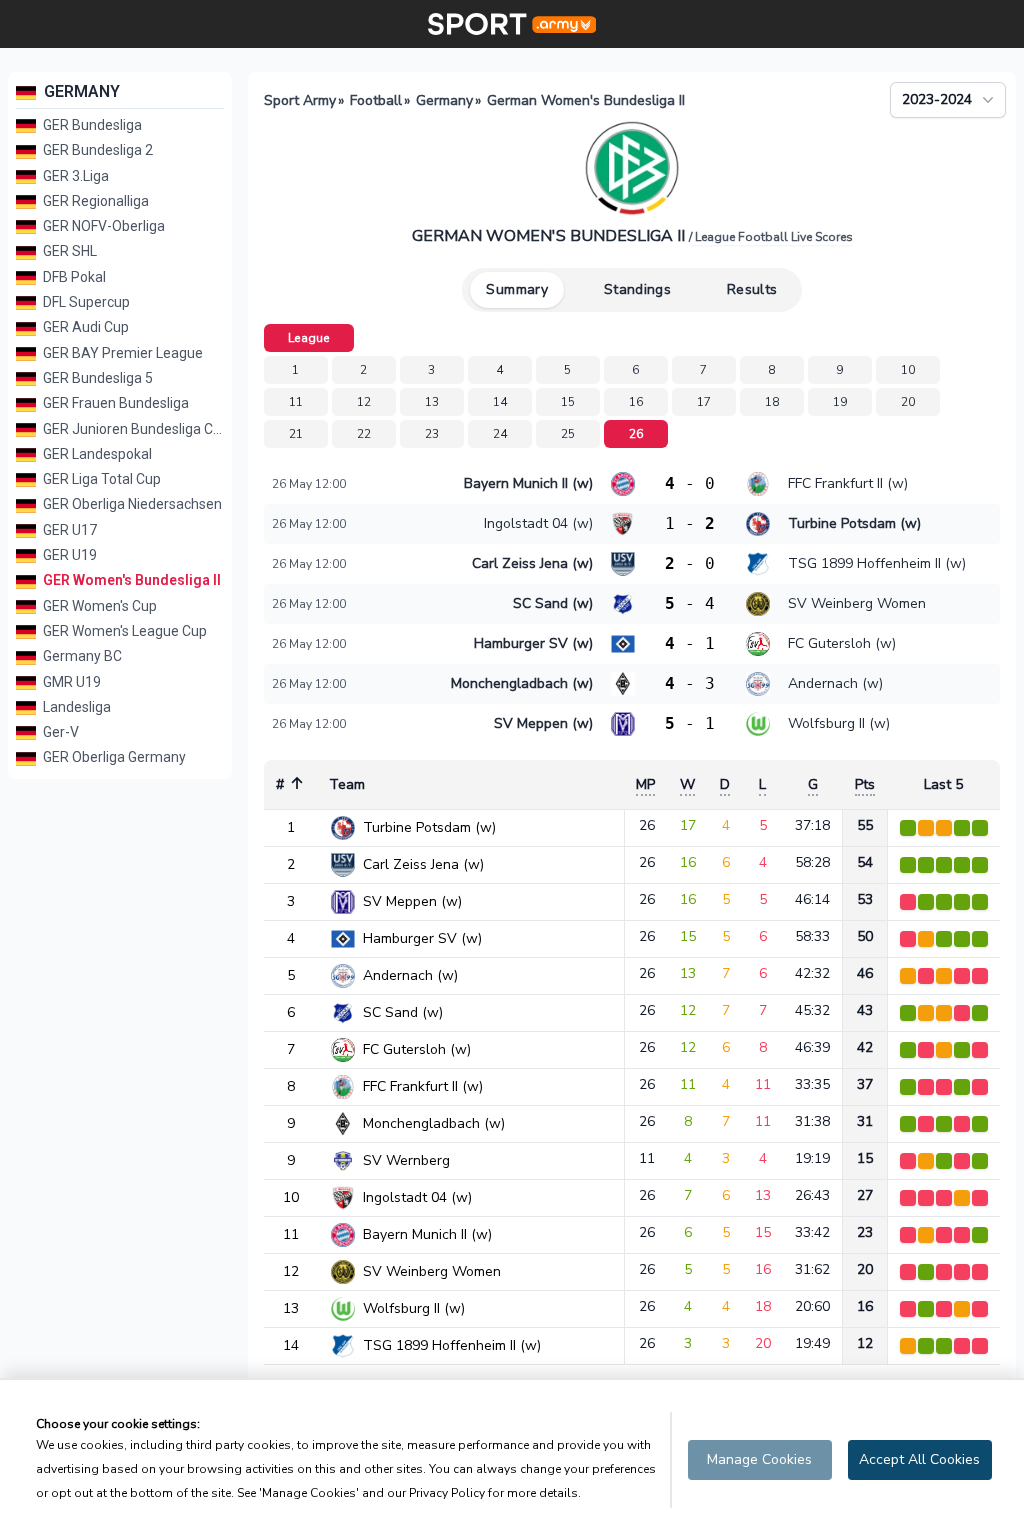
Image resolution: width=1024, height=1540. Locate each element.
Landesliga (75, 707)
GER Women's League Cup (123, 631)
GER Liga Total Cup (100, 479)
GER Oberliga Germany (113, 757)
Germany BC (81, 656)
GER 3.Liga (74, 176)
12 (364, 402)
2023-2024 (937, 99)
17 (704, 402)
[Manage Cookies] (760, 1460)
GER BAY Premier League (121, 353)
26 (636, 434)
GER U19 (68, 555)
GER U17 (68, 530)
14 (500, 402)
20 (908, 402)
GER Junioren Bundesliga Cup (132, 429)
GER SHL (68, 251)
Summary (516, 289)
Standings (637, 289)
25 (568, 434)
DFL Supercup (85, 302)
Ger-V (59, 732)
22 (364, 434)
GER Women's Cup (98, 606)
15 (568, 402)
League (309, 338)
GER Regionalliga (94, 201)
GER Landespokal (96, 454)
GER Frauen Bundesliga (114, 403)
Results (752, 289)
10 (908, 370)
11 (296, 402)
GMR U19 (70, 682)
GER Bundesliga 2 (96, 150)
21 (296, 434)
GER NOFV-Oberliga (102, 226)
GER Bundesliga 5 (96, 378)
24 (500, 434)
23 (432, 434)
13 (432, 402)
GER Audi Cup (84, 327)
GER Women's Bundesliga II (130, 580)
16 (636, 402)
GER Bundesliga (91, 125)
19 (840, 402)
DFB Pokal (73, 277)
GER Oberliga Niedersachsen (131, 504)
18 (772, 402)
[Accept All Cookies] (920, 1460)
